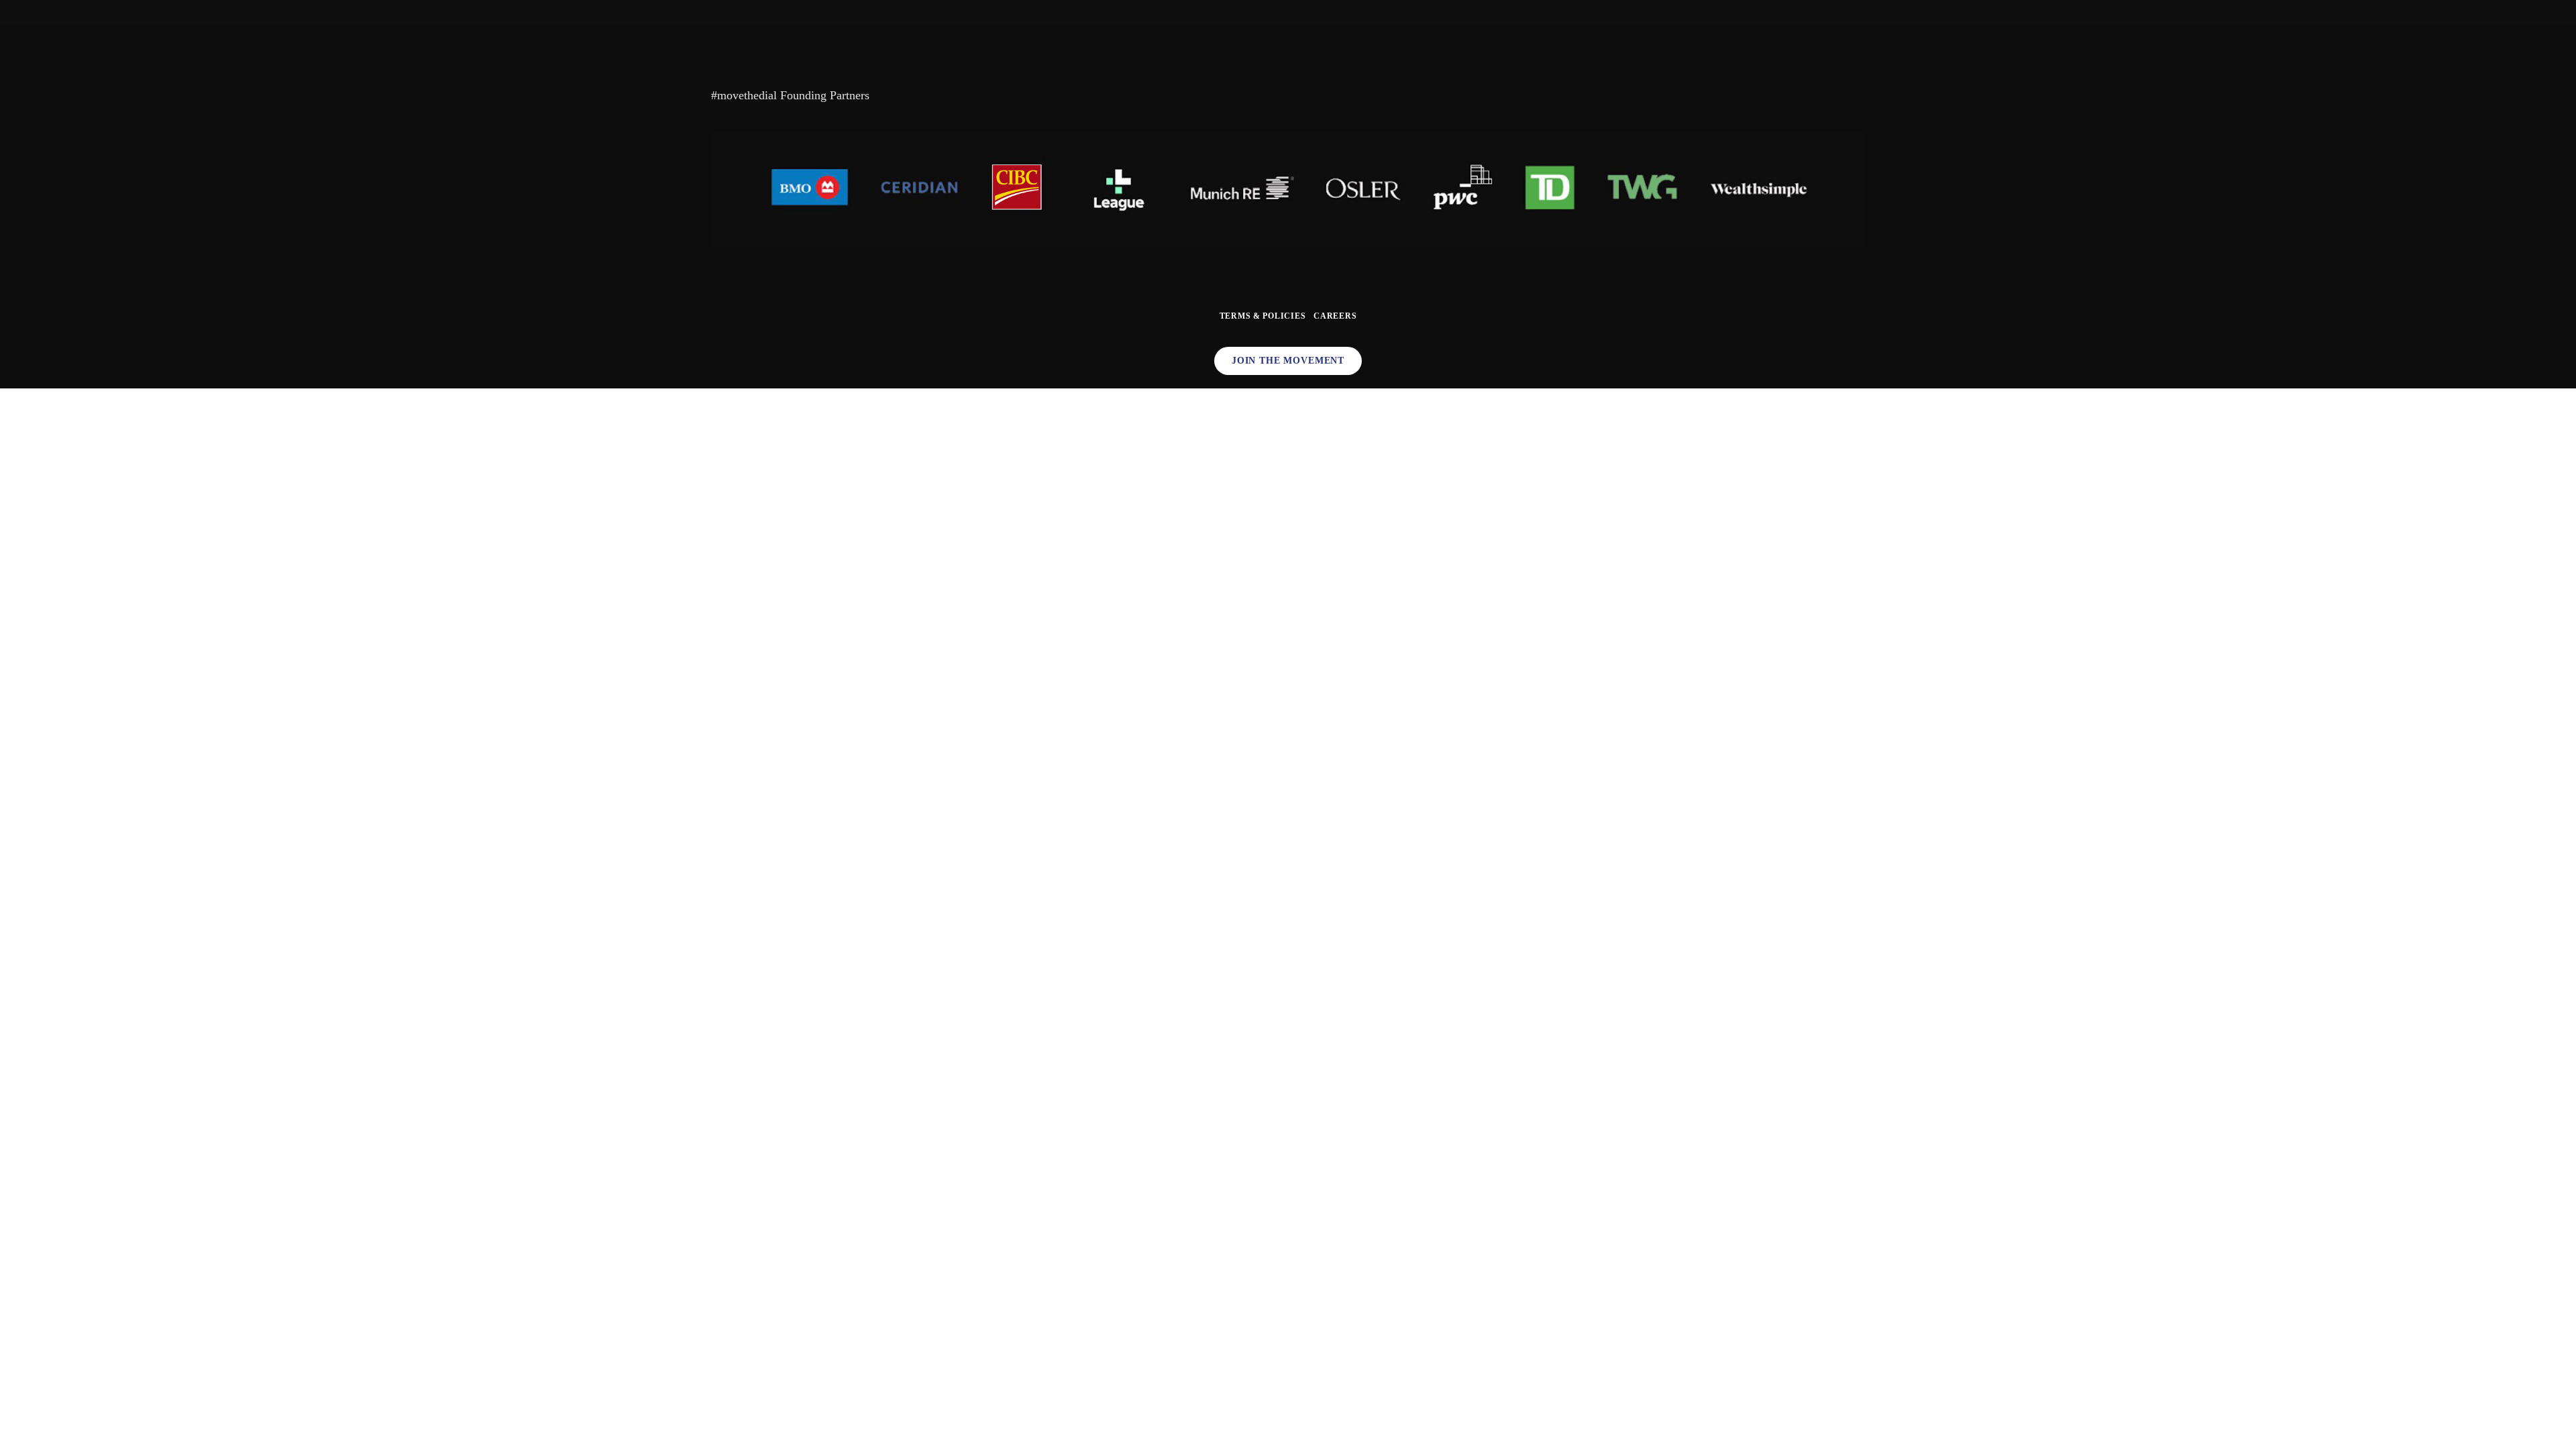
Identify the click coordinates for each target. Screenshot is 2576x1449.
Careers (1335, 316)
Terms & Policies (1263, 316)
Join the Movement (1288, 361)
